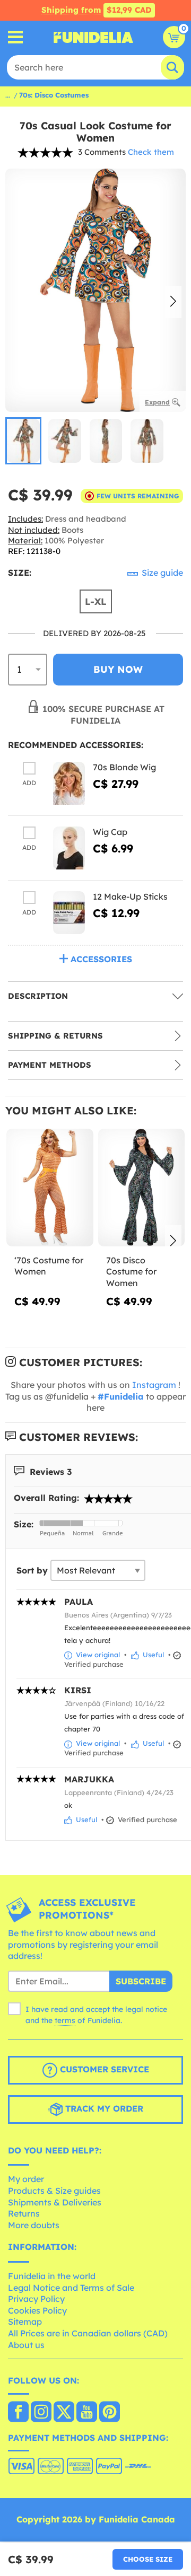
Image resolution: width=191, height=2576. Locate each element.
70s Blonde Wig (124, 767)
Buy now (118, 669)
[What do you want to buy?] (16, 37)
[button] (173, 302)
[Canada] (18, 2413)
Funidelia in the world (52, 2276)
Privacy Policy (36, 2299)
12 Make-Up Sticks (130, 896)
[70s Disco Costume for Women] (142, 1188)
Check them (151, 152)
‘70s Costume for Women (49, 1266)
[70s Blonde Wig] (69, 783)
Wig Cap (110, 832)
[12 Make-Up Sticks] (69, 913)
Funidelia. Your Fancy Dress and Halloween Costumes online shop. (93, 37)
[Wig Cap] (69, 848)
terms (65, 2020)
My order (26, 2179)
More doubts (34, 2225)
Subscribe (141, 1981)
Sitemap (25, 2322)
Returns (24, 2213)
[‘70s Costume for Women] (50, 1188)
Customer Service (103, 2069)
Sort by (32, 1570)
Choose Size (148, 2559)
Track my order (103, 2108)
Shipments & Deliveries (55, 2202)
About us (26, 2345)
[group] (23, 441)
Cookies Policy (37, 2310)
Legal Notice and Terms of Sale (71, 2288)
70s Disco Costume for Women (131, 1272)
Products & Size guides (54, 2191)
